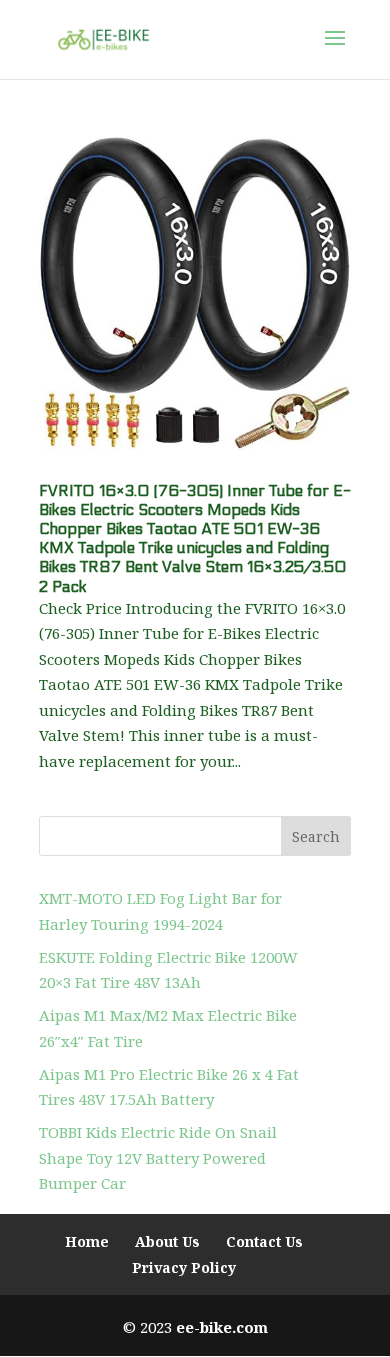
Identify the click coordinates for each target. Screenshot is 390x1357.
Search (316, 836)
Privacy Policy (184, 1267)
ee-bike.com (222, 1327)
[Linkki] (103, 38)
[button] (335, 51)
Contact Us (264, 1241)
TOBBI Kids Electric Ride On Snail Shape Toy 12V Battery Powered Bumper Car (158, 1157)
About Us (167, 1241)
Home (87, 1241)
